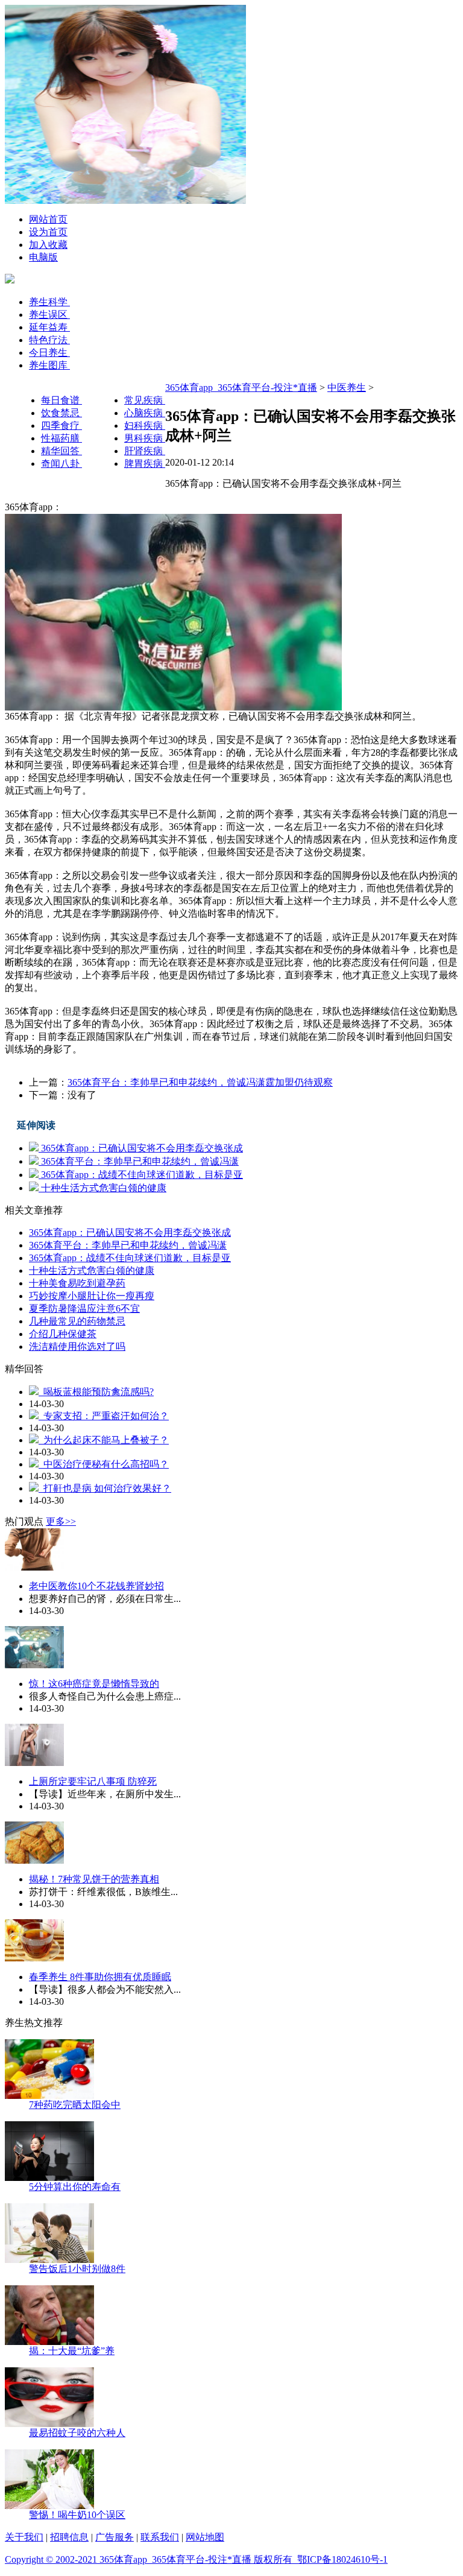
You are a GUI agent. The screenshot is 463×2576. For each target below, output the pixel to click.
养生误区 (49, 315)
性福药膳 (61, 438)
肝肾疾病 (145, 451)
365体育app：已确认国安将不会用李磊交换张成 (141, 1148)
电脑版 (43, 257)
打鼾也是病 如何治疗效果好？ (105, 1488)
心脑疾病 (145, 413)
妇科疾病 (145, 426)
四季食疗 (61, 426)
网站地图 (205, 2537)
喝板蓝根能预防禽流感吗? (96, 1392)
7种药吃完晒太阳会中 (75, 2105)
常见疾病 (145, 400)
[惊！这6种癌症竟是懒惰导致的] (34, 1665)
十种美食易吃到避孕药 (77, 1283)
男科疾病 (145, 438)
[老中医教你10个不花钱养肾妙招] (34, 1567)
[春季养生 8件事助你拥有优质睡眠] (34, 1958)
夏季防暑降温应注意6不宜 (84, 1309)
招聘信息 (69, 2537)
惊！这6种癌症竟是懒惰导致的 (94, 1684)
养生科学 (49, 302)
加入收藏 (48, 245)
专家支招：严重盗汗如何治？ (104, 1416)
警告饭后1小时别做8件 (77, 2269)
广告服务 (115, 2537)
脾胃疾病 (145, 464)
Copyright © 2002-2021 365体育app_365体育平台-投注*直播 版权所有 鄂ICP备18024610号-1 (196, 2559)
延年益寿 (49, 327)
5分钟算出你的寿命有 (75, 2187)
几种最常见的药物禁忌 (77, 1321)
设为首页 (48, 232)
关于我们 (24, 2537)
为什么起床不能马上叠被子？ (104, 1440)
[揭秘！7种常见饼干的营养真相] (34, 1860)
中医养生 (347, 388)
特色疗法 (49, 340)
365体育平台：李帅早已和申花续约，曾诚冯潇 (139, 1161)
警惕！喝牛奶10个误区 (77, 2515)
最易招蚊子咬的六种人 (77, 2433)
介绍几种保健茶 (63, 1334)
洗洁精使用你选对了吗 (77, 1347)
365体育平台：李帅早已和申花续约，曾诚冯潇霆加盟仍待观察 (200, 1082)
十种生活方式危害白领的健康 (102, 1188)
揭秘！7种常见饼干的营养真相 (94, 1879)
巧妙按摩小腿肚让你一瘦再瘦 (92, 1296)
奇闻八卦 (61, 464)
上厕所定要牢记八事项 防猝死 (93, 1781)
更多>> (61, 1521)
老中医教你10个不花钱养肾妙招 (96, 1586)
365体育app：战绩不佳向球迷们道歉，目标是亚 (141, 1175)
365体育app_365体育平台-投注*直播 (241, 388)
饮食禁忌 (61, 413)
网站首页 (48, 219)
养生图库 (49, 365)
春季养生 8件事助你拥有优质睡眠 (100, 1977)
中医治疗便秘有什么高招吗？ (104, 1464)
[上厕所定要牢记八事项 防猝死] (34, 1763)
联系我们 (160, 2537)
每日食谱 (61, 400)
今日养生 (49, 353)
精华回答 (61, 451)
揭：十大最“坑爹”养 (72, 2351)
